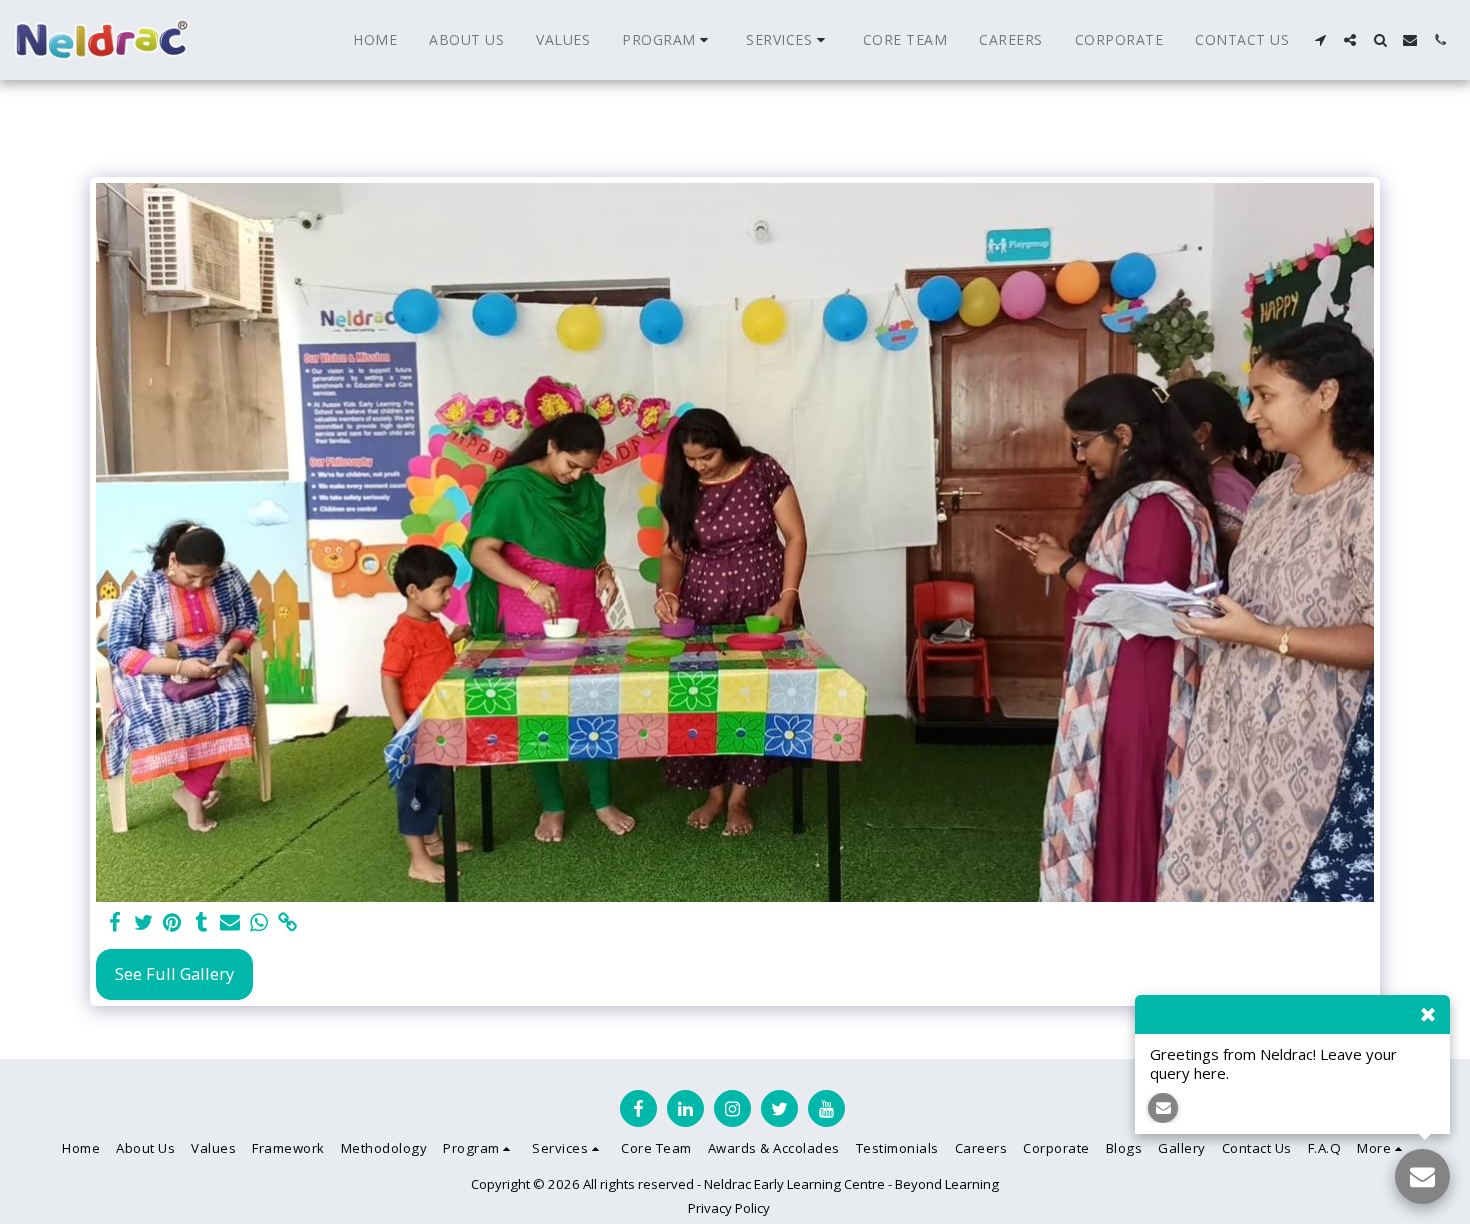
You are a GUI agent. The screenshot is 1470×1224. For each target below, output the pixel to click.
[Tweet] (143, 923)
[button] (668, 40)
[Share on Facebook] (114, 923)
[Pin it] (172, 923)
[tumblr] (201, 923)
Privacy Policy (729, 1208)
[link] (288, 923)
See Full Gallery (174, 973)
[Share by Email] (230, 923)
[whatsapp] (259, 923)
